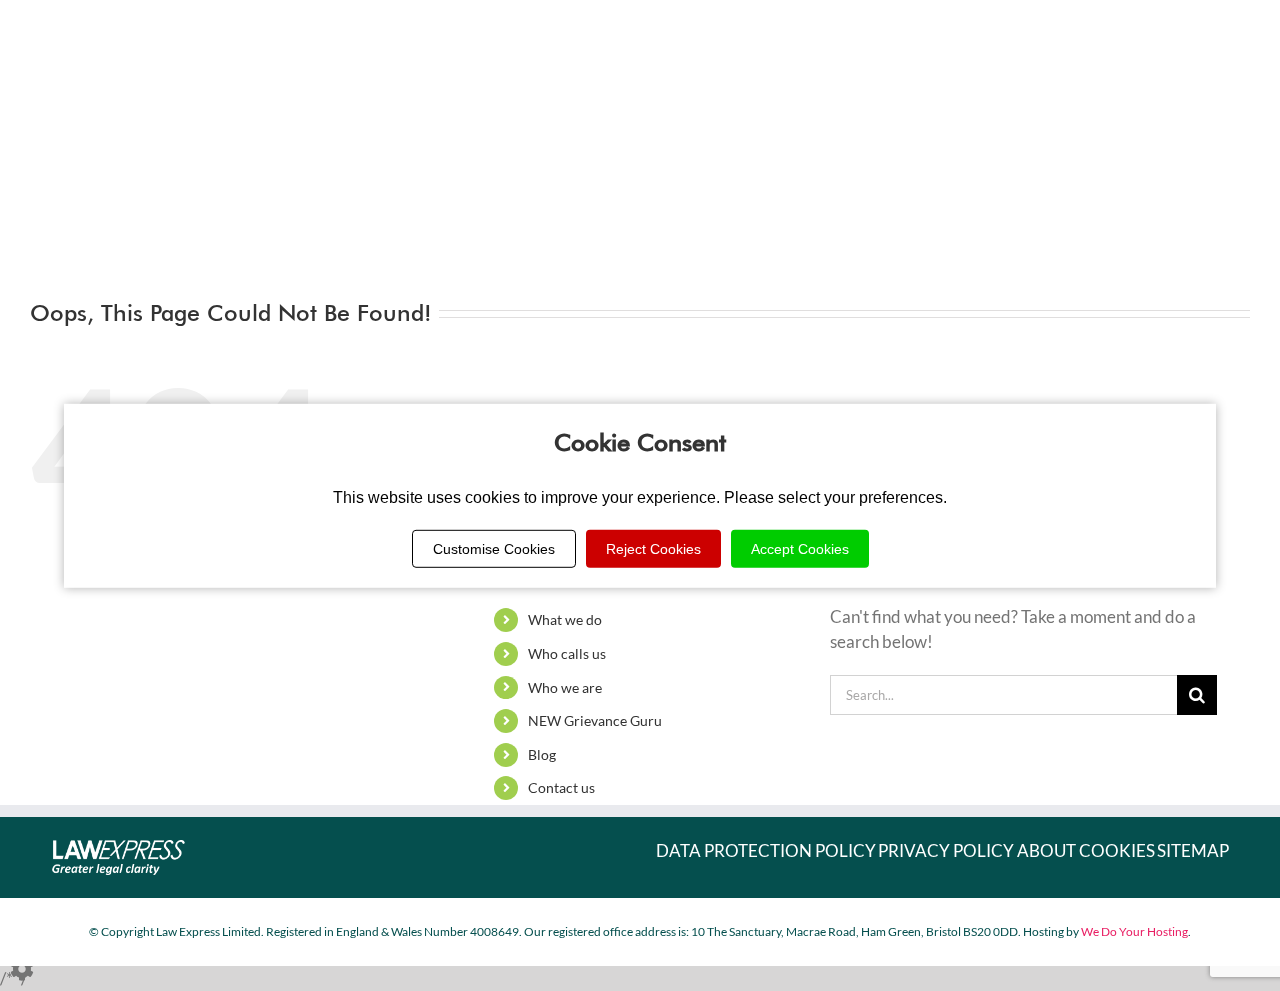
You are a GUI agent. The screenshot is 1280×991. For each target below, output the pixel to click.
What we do (565, 619)
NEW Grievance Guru (595, 720)
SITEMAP (1193, 850)
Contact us (561, 787)
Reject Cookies (653, 549)
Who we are (565, 687)
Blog (542, 754)
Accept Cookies (800, 549)
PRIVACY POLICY (946, 850)
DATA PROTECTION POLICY (766, 850)
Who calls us (567, 653)
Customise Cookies (494, 549)
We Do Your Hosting (1134, 931)
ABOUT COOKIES (1086, 850)
